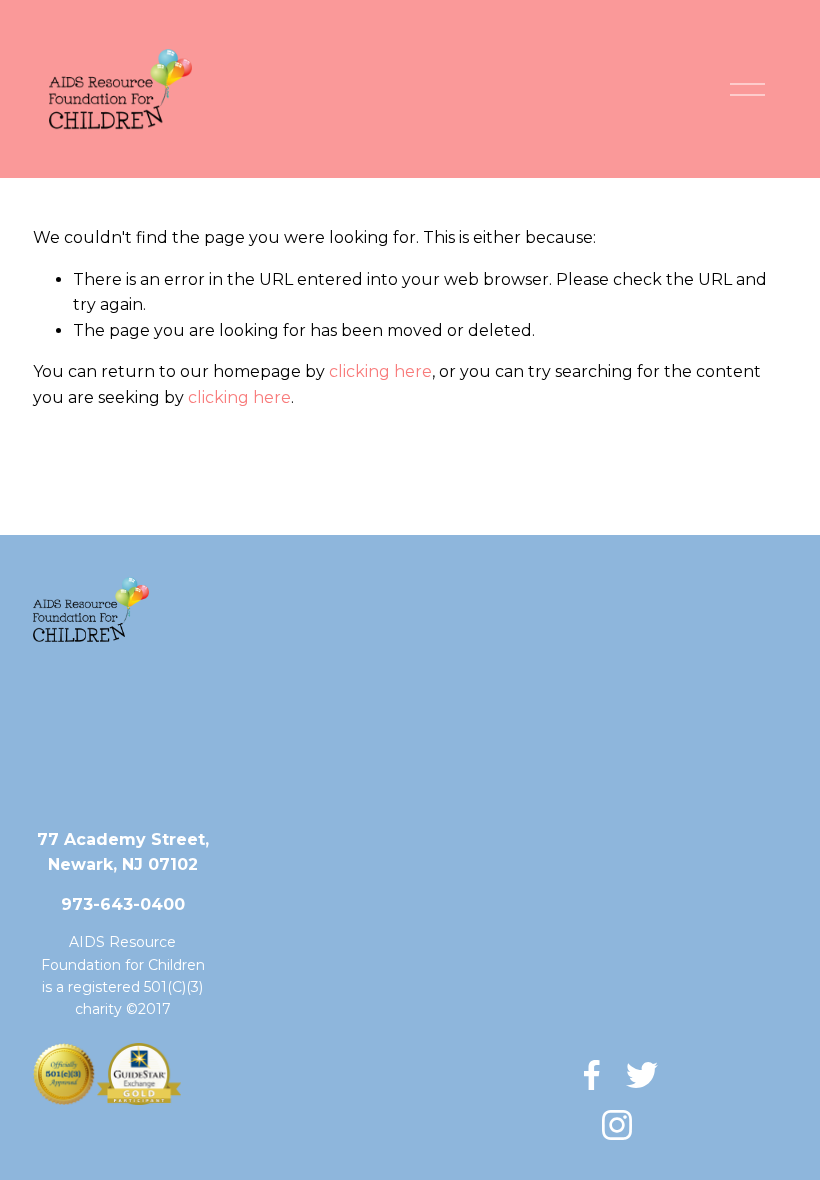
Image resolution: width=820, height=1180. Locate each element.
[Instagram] (617, 1125)
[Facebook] (592, 1075)
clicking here (380, 371)
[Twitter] (642, 1075)
